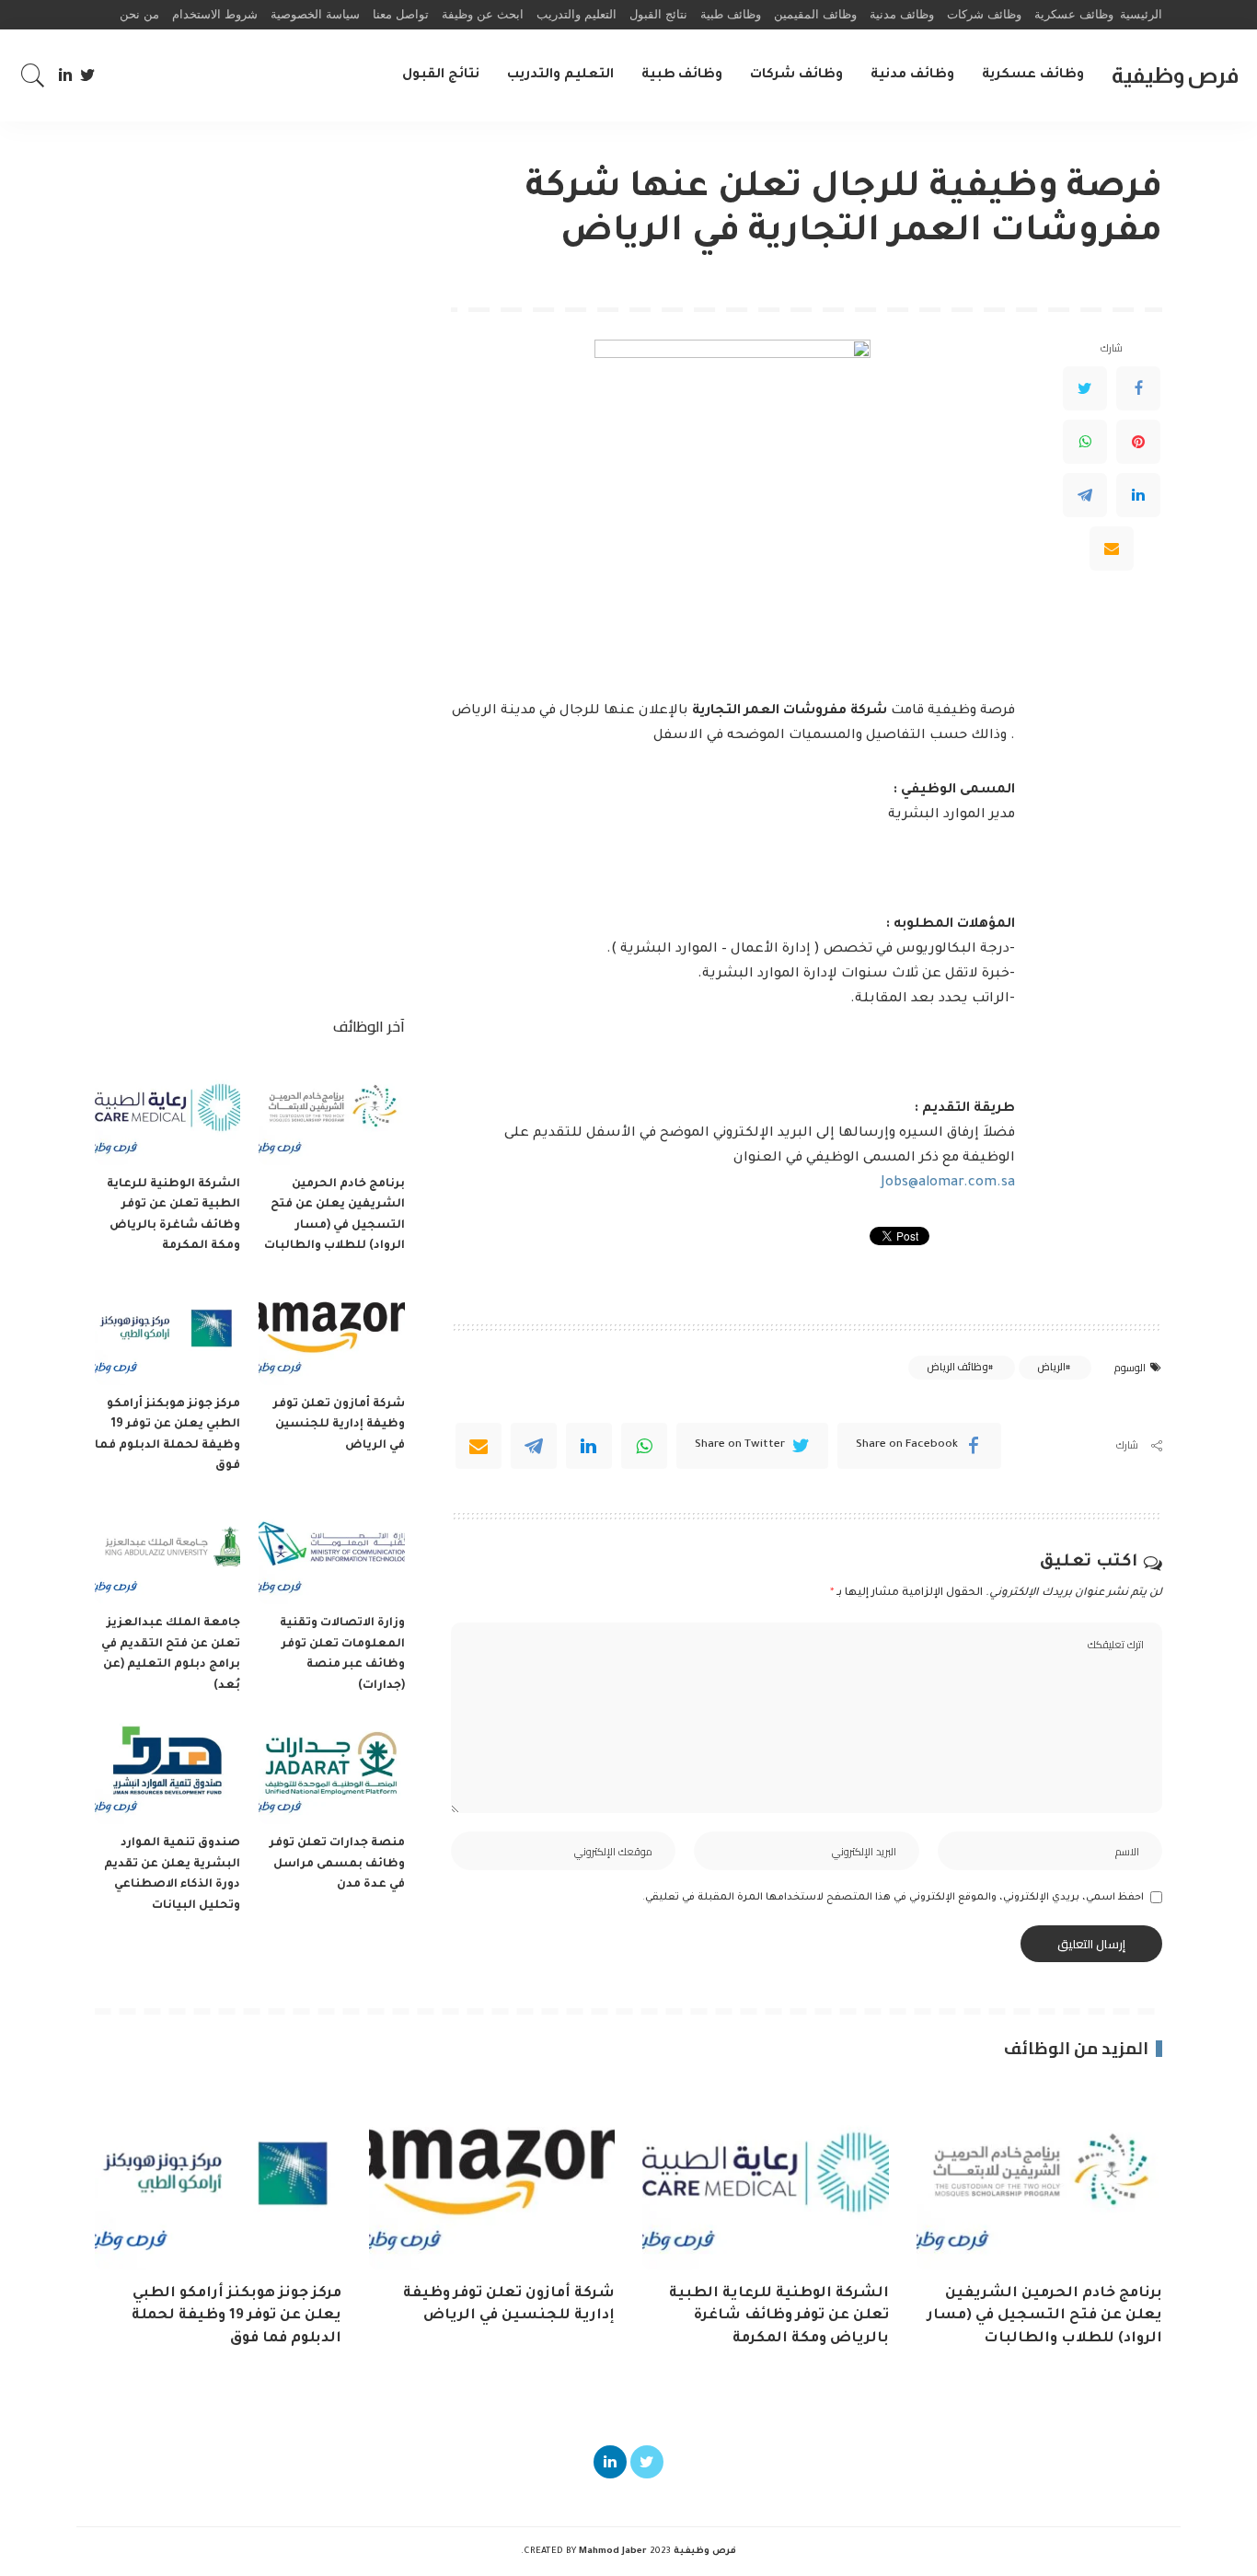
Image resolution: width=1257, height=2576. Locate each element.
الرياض (1051, 1367)
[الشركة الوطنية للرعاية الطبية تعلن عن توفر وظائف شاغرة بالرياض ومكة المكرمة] (167, 1110)
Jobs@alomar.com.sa (948, 1184)
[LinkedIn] (65, 75)
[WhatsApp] (1085, 441)
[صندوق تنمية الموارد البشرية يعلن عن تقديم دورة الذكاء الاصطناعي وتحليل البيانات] (167, 1769)
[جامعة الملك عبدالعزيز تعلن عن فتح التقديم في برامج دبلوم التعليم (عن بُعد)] (167, 1550)
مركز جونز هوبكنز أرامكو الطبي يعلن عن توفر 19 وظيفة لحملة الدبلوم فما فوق (236, 2316)
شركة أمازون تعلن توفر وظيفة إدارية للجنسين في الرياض (339, 1425)
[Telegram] (1085, 494)
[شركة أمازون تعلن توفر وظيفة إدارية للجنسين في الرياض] (331, 1330)
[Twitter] (88, 75)
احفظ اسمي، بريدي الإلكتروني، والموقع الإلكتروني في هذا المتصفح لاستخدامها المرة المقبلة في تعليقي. (893, 1898)
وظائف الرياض (957, 1367)
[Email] (1112, 548)
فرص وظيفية (1175, 75)
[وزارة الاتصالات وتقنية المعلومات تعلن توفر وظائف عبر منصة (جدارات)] (331, 1550)
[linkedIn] (589, 1446)
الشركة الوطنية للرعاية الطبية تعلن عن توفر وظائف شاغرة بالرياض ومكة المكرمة (779, 2316)
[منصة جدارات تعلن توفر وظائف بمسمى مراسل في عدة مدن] (331, 1769)
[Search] (33, 75)
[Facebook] (1138, 387)
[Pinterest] (1138, 441)
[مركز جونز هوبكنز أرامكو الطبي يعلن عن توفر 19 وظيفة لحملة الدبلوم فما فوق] (167, 1330)
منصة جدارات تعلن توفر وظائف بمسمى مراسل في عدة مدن (337, 1864)
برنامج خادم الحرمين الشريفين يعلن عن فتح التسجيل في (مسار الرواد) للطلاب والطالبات (1045, 2316)
